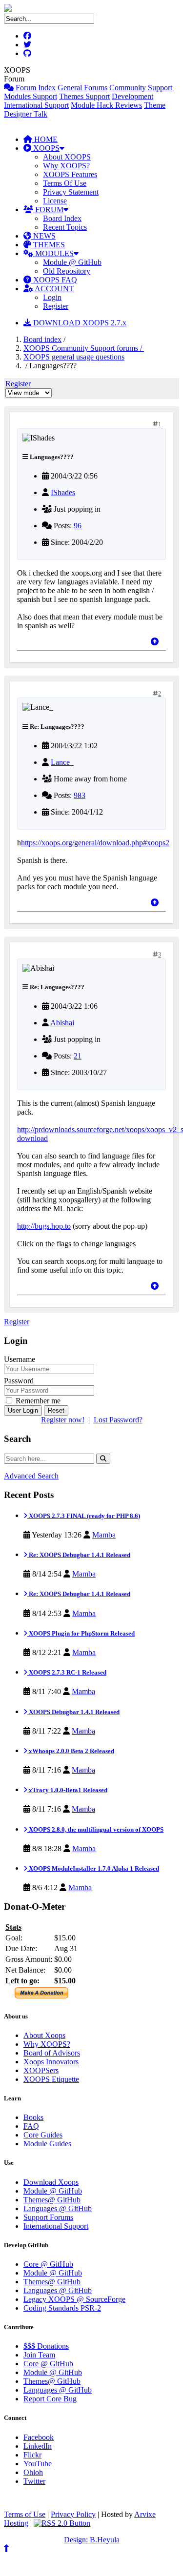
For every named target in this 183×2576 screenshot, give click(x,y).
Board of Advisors (52, 2053)
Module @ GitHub (72, 262)
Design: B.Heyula (92, 2540)
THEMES (48, 245)
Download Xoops (51, 2182)
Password (19, 1381)
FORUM (48, 210)
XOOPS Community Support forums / (84, 348)
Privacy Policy (73, 2514)
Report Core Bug (50, 2399)
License (55, 201)
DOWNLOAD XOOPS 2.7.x (79, 323)
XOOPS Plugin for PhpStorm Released (81, 1633)
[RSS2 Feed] (62, 2523)
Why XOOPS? (66, 166)
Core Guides (43, 2135)
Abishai (62, 1023)
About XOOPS (67, 157)
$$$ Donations (46, 2346)
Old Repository (67, 271)
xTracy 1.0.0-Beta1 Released (67, 1790)
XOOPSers (41, 2070)
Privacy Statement (71, 192)
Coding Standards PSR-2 (62, 2308)
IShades (63, 492)
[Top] (155, 642)
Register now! (63, 1420)
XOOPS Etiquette (51, 2079)
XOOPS (45, 148)
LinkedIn (38, 2446)
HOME (45, 139)
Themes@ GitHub (52, 2200)
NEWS (43, 236)
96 (78, 526)
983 (80, 795)
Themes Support (84, 96)
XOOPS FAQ (54, 280)
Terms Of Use (65, 183)
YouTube (38, 2464)
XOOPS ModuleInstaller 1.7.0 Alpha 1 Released (93, 1868)
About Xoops (44, 2035)
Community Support (141, 88)
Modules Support (30, 96)
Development (132, 96)
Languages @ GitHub (58, 2208)
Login (52, 297)
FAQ (31, 2126)
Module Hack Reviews (106, 105)
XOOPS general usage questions (74, 357)
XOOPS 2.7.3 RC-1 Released (67, 1672)
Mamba (104, 1535)
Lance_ (62, 762)
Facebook (39, 2437)
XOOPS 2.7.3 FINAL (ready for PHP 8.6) (84, 1516)
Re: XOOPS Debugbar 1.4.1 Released (79, 1555)
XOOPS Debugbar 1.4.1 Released (73, 1712)
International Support (36, 105)
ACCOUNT (53, 289)
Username (20, 1359)
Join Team (39, 2355)
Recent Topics (65, 227)
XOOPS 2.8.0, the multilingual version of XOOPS (95, 1829)
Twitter (34, 2481)
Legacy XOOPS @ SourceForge (74, 2299)
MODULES (53, 253)
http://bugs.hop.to (44, 1226)
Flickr (32, 2455)
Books (33, 2117)
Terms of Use (25, 2514)
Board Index (62, 218)
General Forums (82, 88)
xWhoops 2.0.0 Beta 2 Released (71, 1751)
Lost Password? (118, 1420)
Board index (42, 339)
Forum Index (35, 88)
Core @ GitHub (48, 2264)
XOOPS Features (70, 174)
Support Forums (48, 2217)
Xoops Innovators (51, 2062)
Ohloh (33, 2472)
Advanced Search (31, 1476)
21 (78, 1056)
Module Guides (47, 2144)
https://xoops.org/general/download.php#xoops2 (95, 843)
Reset (56, 1410)
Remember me (37, 1401)
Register (56, 306)
